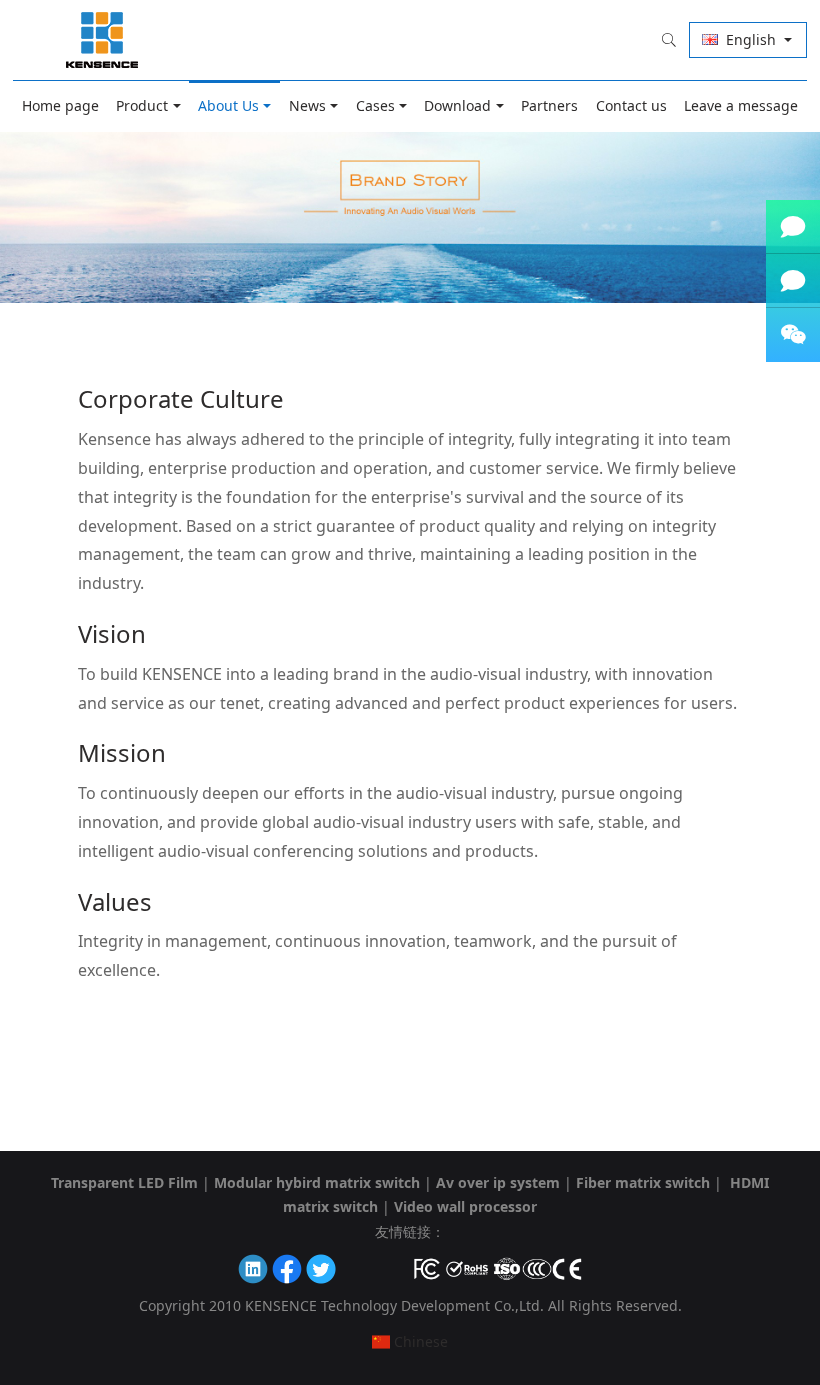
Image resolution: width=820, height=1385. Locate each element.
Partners (549, 105)
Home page (60, 105)
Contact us (631, 105)
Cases (375, 105)
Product (142, 105)
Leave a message (741, 105)
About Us (228, 105)
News (307, 105)
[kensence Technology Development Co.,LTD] (103, 40)
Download (457, 105)
